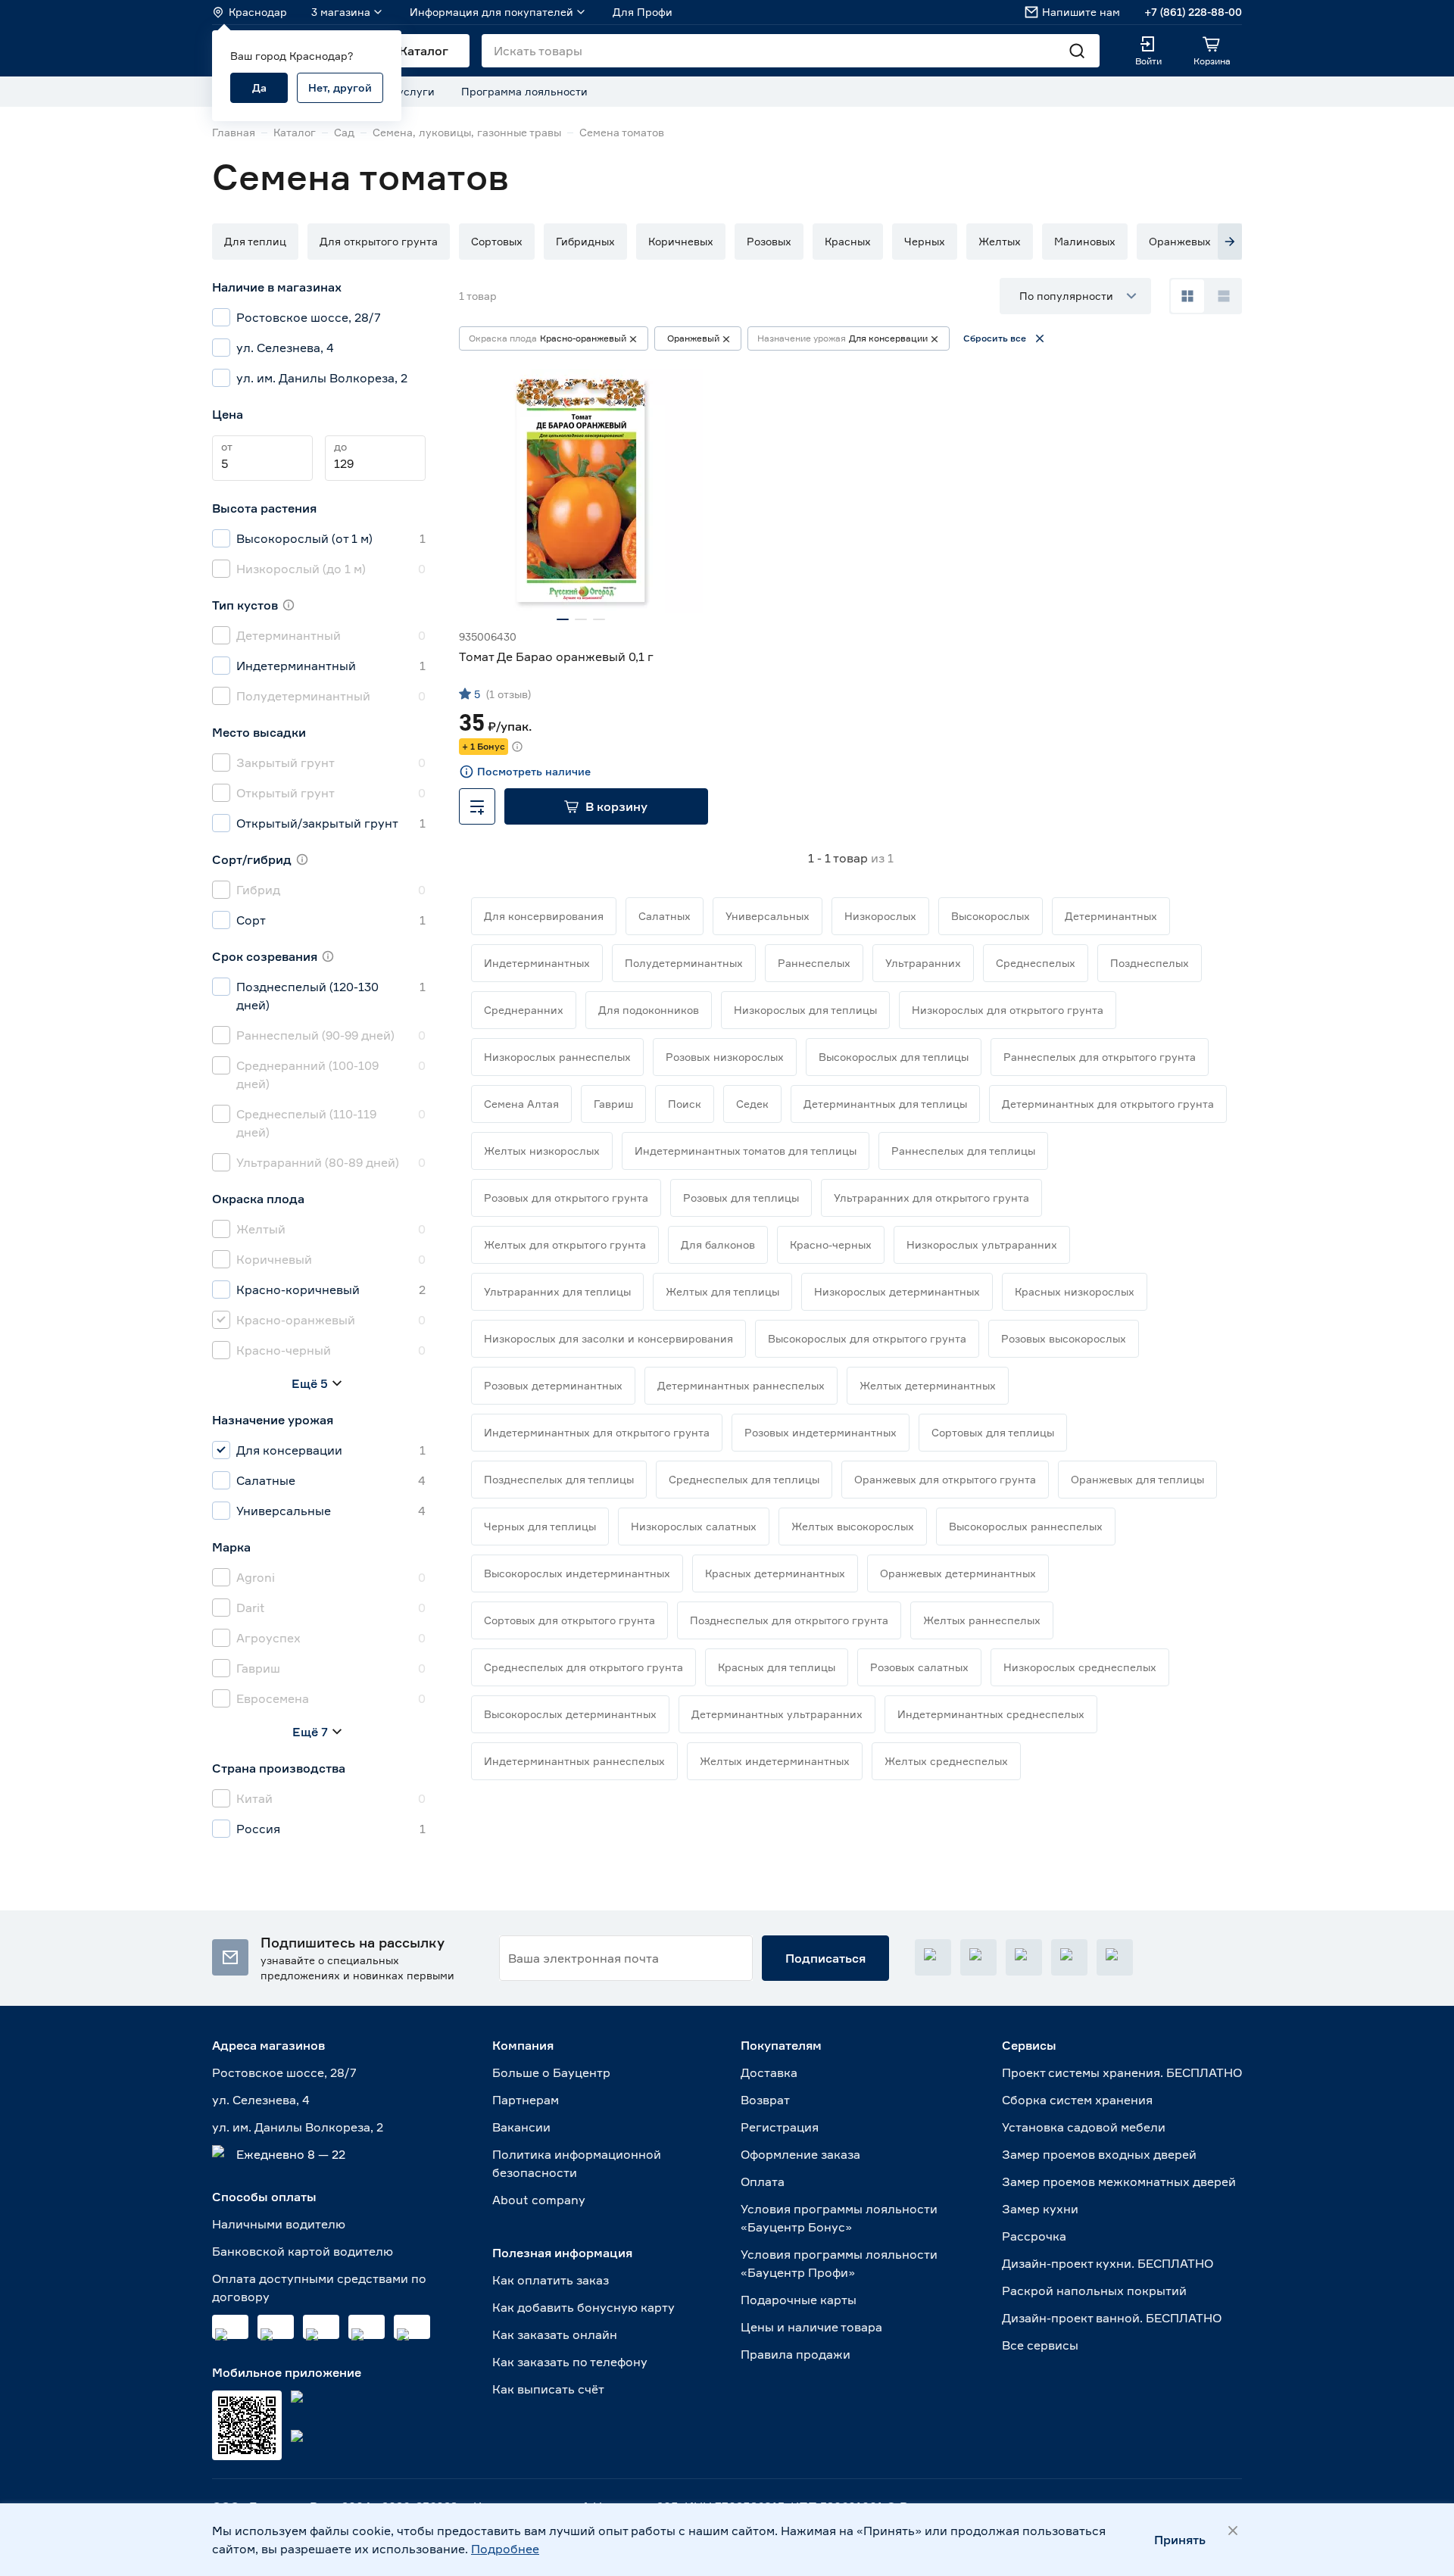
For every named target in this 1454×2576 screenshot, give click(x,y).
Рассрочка (1034, 2236)
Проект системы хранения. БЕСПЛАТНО (1122, 2072)
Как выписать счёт (548, 2389)
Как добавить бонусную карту (583, 2307)
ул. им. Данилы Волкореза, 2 (298, 2127)
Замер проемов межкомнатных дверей (1119, 2181)
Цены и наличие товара (811, 2327)
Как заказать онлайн (555, 2334)
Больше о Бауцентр (551, 2072)
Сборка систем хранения (1077, 2100)
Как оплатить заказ (551, 2280)
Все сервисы (1040, 2345)
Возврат (765, 2100)
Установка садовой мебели (1084, 2127)
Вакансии (521, 2127)
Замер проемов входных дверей (1099, 2154)
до (340, 446)
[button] (255, 242)
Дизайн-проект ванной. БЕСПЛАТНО (1112, 2318)
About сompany (539, 2200)
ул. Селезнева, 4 (261, 2100)
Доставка (769, 2072)
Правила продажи (796, 2354)
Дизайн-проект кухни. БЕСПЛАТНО (1108, 2263)
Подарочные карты (799, 2300)
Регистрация (780, 2127)
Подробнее (505, 2549)
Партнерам (526, 2100)
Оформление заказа (800, 2154)
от (227, 446)
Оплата (763, 2181)
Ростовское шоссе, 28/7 (284, 2072)
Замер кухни (1040, 2209)
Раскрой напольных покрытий (1094, 2291)
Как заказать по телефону (570, 2362)
